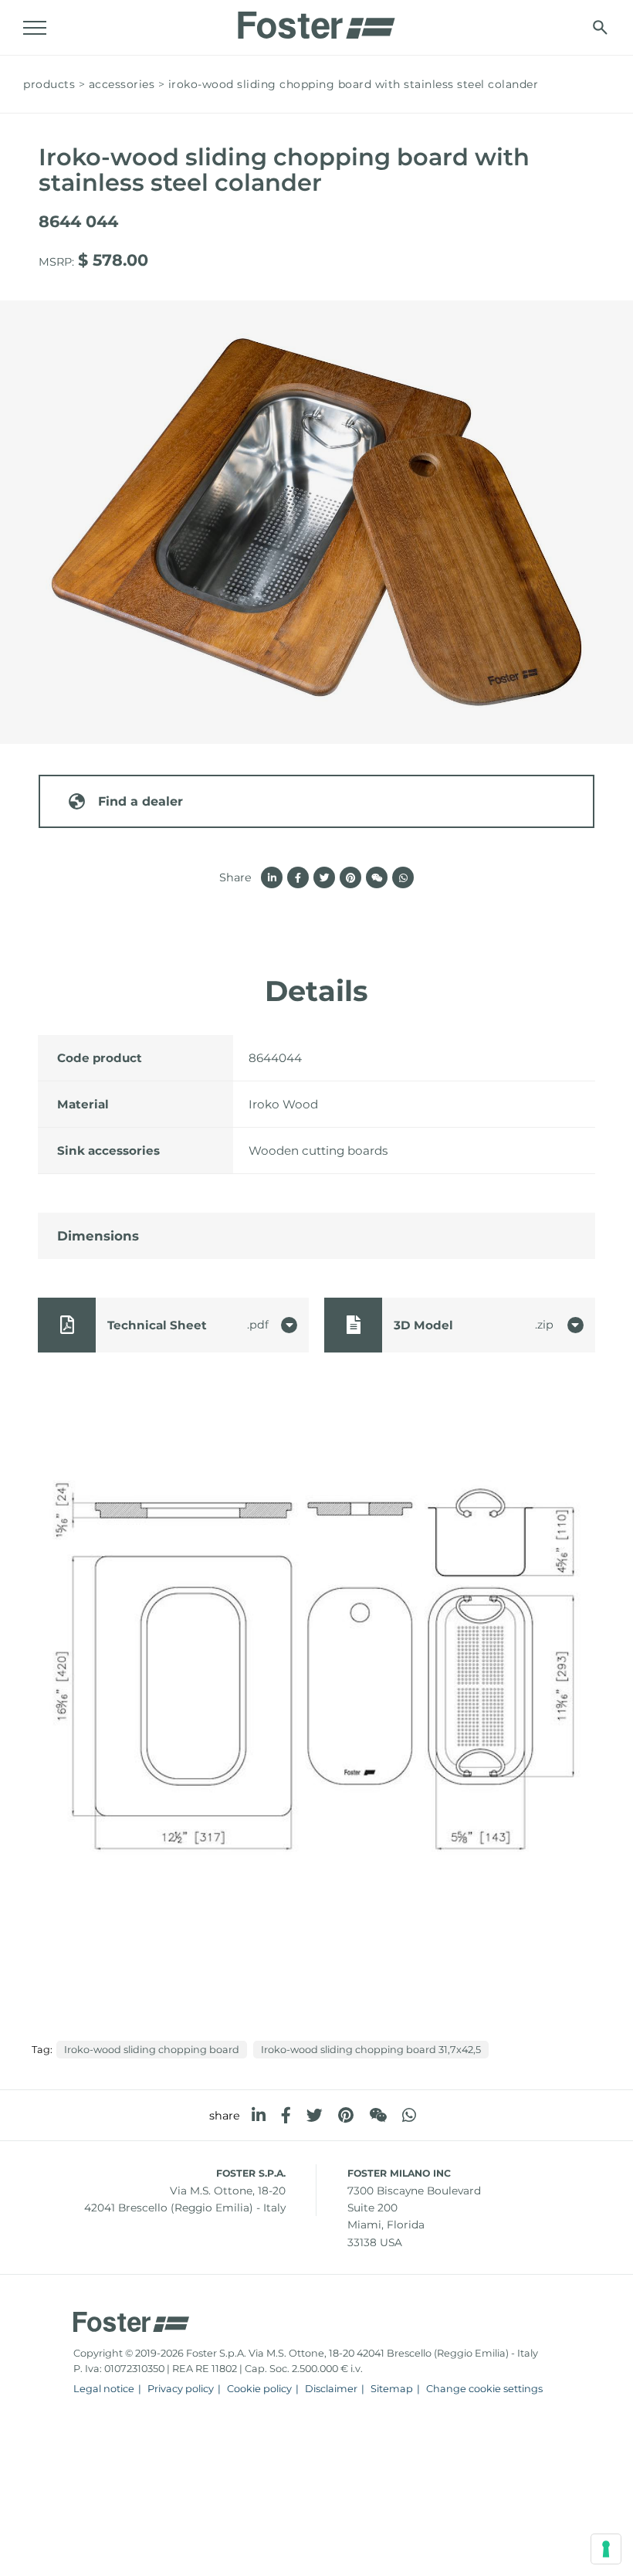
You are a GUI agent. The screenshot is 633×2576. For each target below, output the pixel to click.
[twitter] (315, 2115)
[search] (600, 27)
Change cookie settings (484, 2389)
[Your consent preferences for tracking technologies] (606, 2549)
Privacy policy (181, 2389)
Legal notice (104, 2389)
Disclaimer (331, 2389)
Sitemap (392, 2389)
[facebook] (286, 2115)
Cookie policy (259, 2389)
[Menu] (35, 28)
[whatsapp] (409, 2115)
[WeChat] (378, 2115)
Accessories (122, 84)
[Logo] (316, 21)
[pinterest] (346, 2115)
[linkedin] (259, 2115)
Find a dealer (140, 801)
